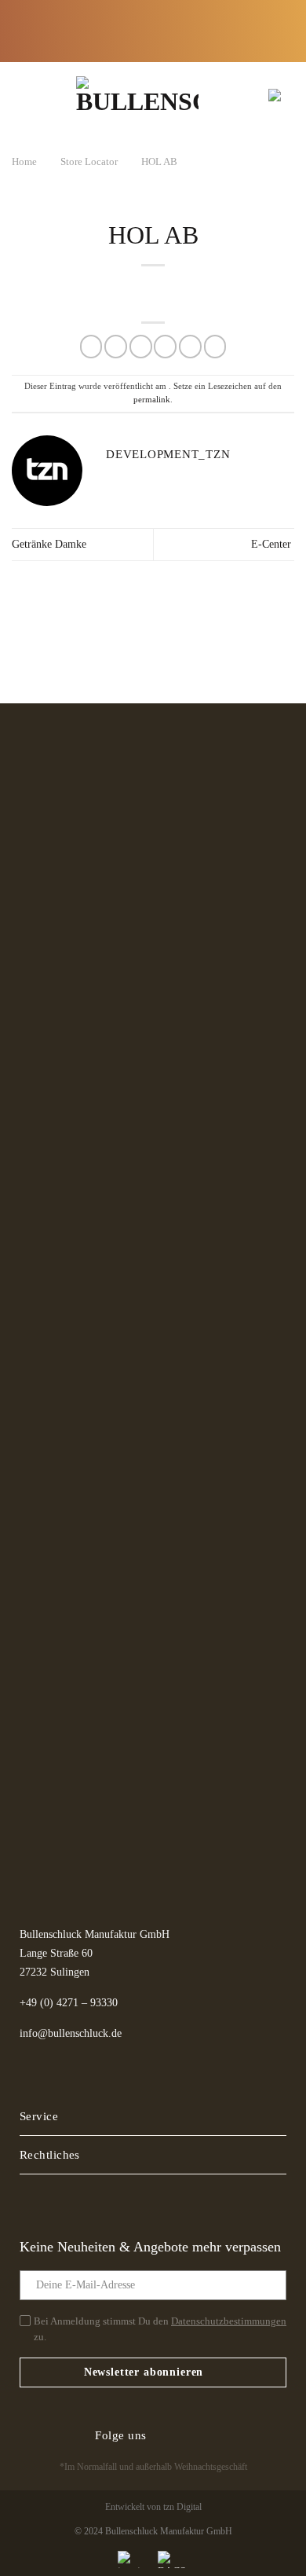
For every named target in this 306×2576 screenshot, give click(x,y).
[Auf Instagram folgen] (197, 2435)
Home (24, 161)
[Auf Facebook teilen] (116, 346)
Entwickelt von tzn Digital (153, 2507)
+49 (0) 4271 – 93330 (69, 2003)
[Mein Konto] (250, 95)
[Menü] (30, 95)
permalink (152, 399)
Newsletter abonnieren (144, 2372)
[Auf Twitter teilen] (141, 346)
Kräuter (163, 23)
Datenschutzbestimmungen (229, 2321)
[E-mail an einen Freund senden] (165, 346)
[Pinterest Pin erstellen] (190, 346)
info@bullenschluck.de (71, 2033)
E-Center (273, 544)
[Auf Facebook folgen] (169, 2435)
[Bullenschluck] (137, 95)
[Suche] (224, 95)
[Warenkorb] (277, 95)
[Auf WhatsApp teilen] (91, 346)
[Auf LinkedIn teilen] (215, 346)
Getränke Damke (49, 544)
